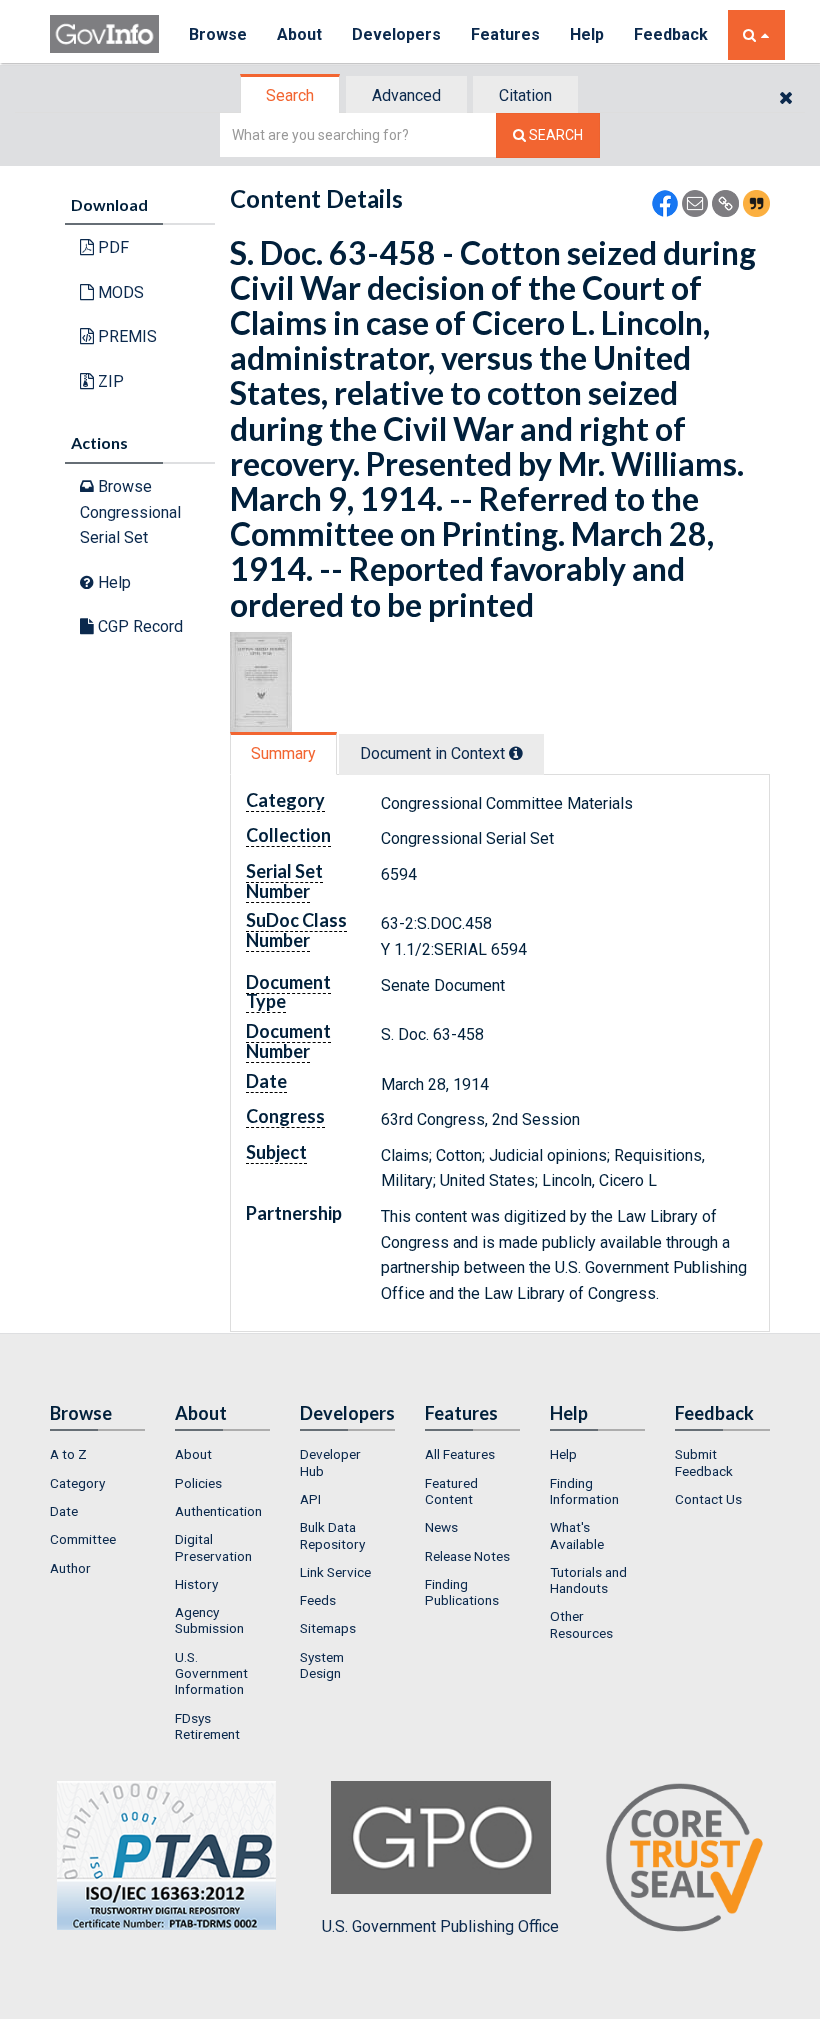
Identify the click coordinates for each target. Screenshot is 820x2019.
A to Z (68, 1454)
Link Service (335, 1572)
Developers (396, 34)
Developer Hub (330, 1462)
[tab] (291, 95)
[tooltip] (516, 753)
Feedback (671, 34)
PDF (111, 247)
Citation (525, 95)
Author (70, 1568)
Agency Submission (209, 1620)
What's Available (577, 1535)
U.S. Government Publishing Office (440, 1926)
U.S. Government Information (211, 1673)
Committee (83, 1539)
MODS (119, 292)
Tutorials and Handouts (588, 1580)
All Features (460, 1454)
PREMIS (125, 336)
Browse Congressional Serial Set (130, 512)
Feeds (318, 1600)
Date (64, 1511)
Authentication (218, 1511)
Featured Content (451, 1491)
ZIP (109, 381)
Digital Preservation (213, 1547)
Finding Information (584, 1491)
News (441, 1527)
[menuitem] (97, 1454)
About (299, 34)
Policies (198, 1483)
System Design (322, 1665)
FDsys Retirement (207, 1726)
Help (587, 34)
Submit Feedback (704, 1462)
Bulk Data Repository (332, 1535)
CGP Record (138, 626)
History (196, 1584)
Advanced (406, 95)
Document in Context (434, 753)
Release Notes (467, 1556)
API (310, 1499)
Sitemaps (328, 1628)
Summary (283, 753)
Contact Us (708, 1499)
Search (290, 95)
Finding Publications (462, 1592)
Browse (218, 34)
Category (77, 1483)
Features (505, 34)
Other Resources (581, 1624)
